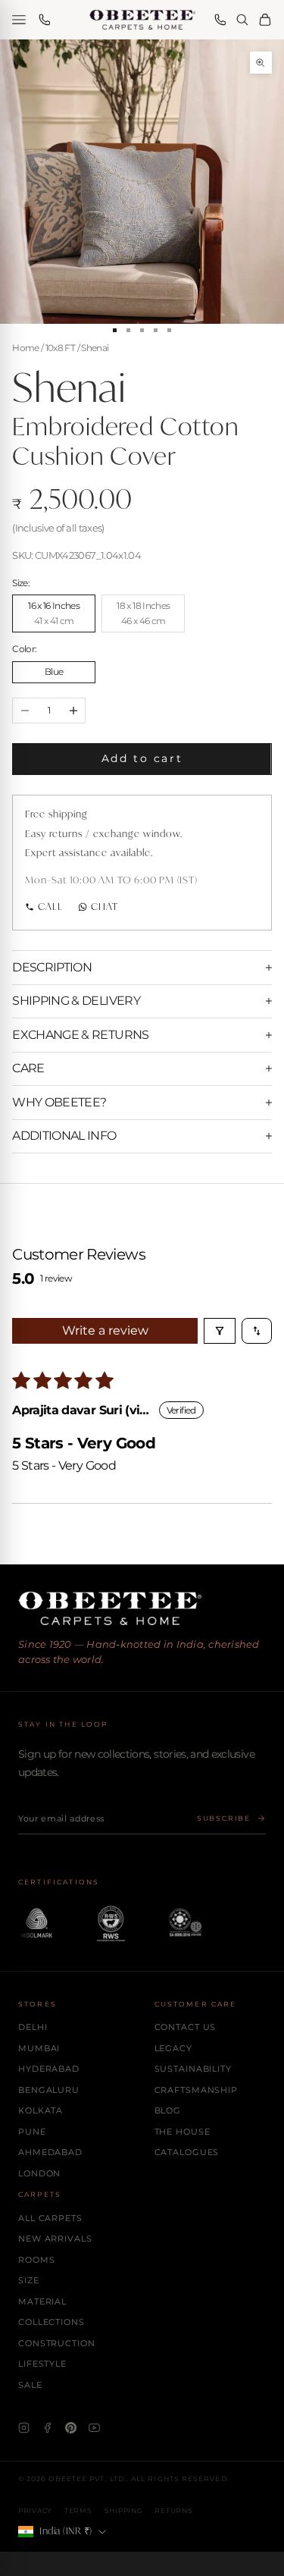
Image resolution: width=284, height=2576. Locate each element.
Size (29, 2280)
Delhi (33, 2027)
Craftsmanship (196, 2090)
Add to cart (142, 758)
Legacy (173, 2048)
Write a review (105, 1330)
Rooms (36, 2260)
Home (25, 348)
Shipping (124, 2510)
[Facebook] (47, 2428)
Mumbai (39, 2048)
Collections (51, 2322)
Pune (32, 2132)
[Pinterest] (71, 2428)
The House (183, 2132)
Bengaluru (49, 2090)
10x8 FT (60, 348)
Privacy (35, 2510)
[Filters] (220, 1331)
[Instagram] (24, 2428)
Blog (168, 2110)
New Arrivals (55, 2239)
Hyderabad (49, 2069)
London (39, 2173)
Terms (78, 2510)
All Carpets (50, 2218)
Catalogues (187, 2152)
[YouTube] (94, 2428)
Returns (173, 2510)
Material (42, 2301)
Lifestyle (42, 2364)
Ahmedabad (50, 2152)
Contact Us (186, 2027)
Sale (30, 2385)
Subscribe (224, 1818)
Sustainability (193, 2069)
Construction (57, 2343)
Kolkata (41, 2110)
